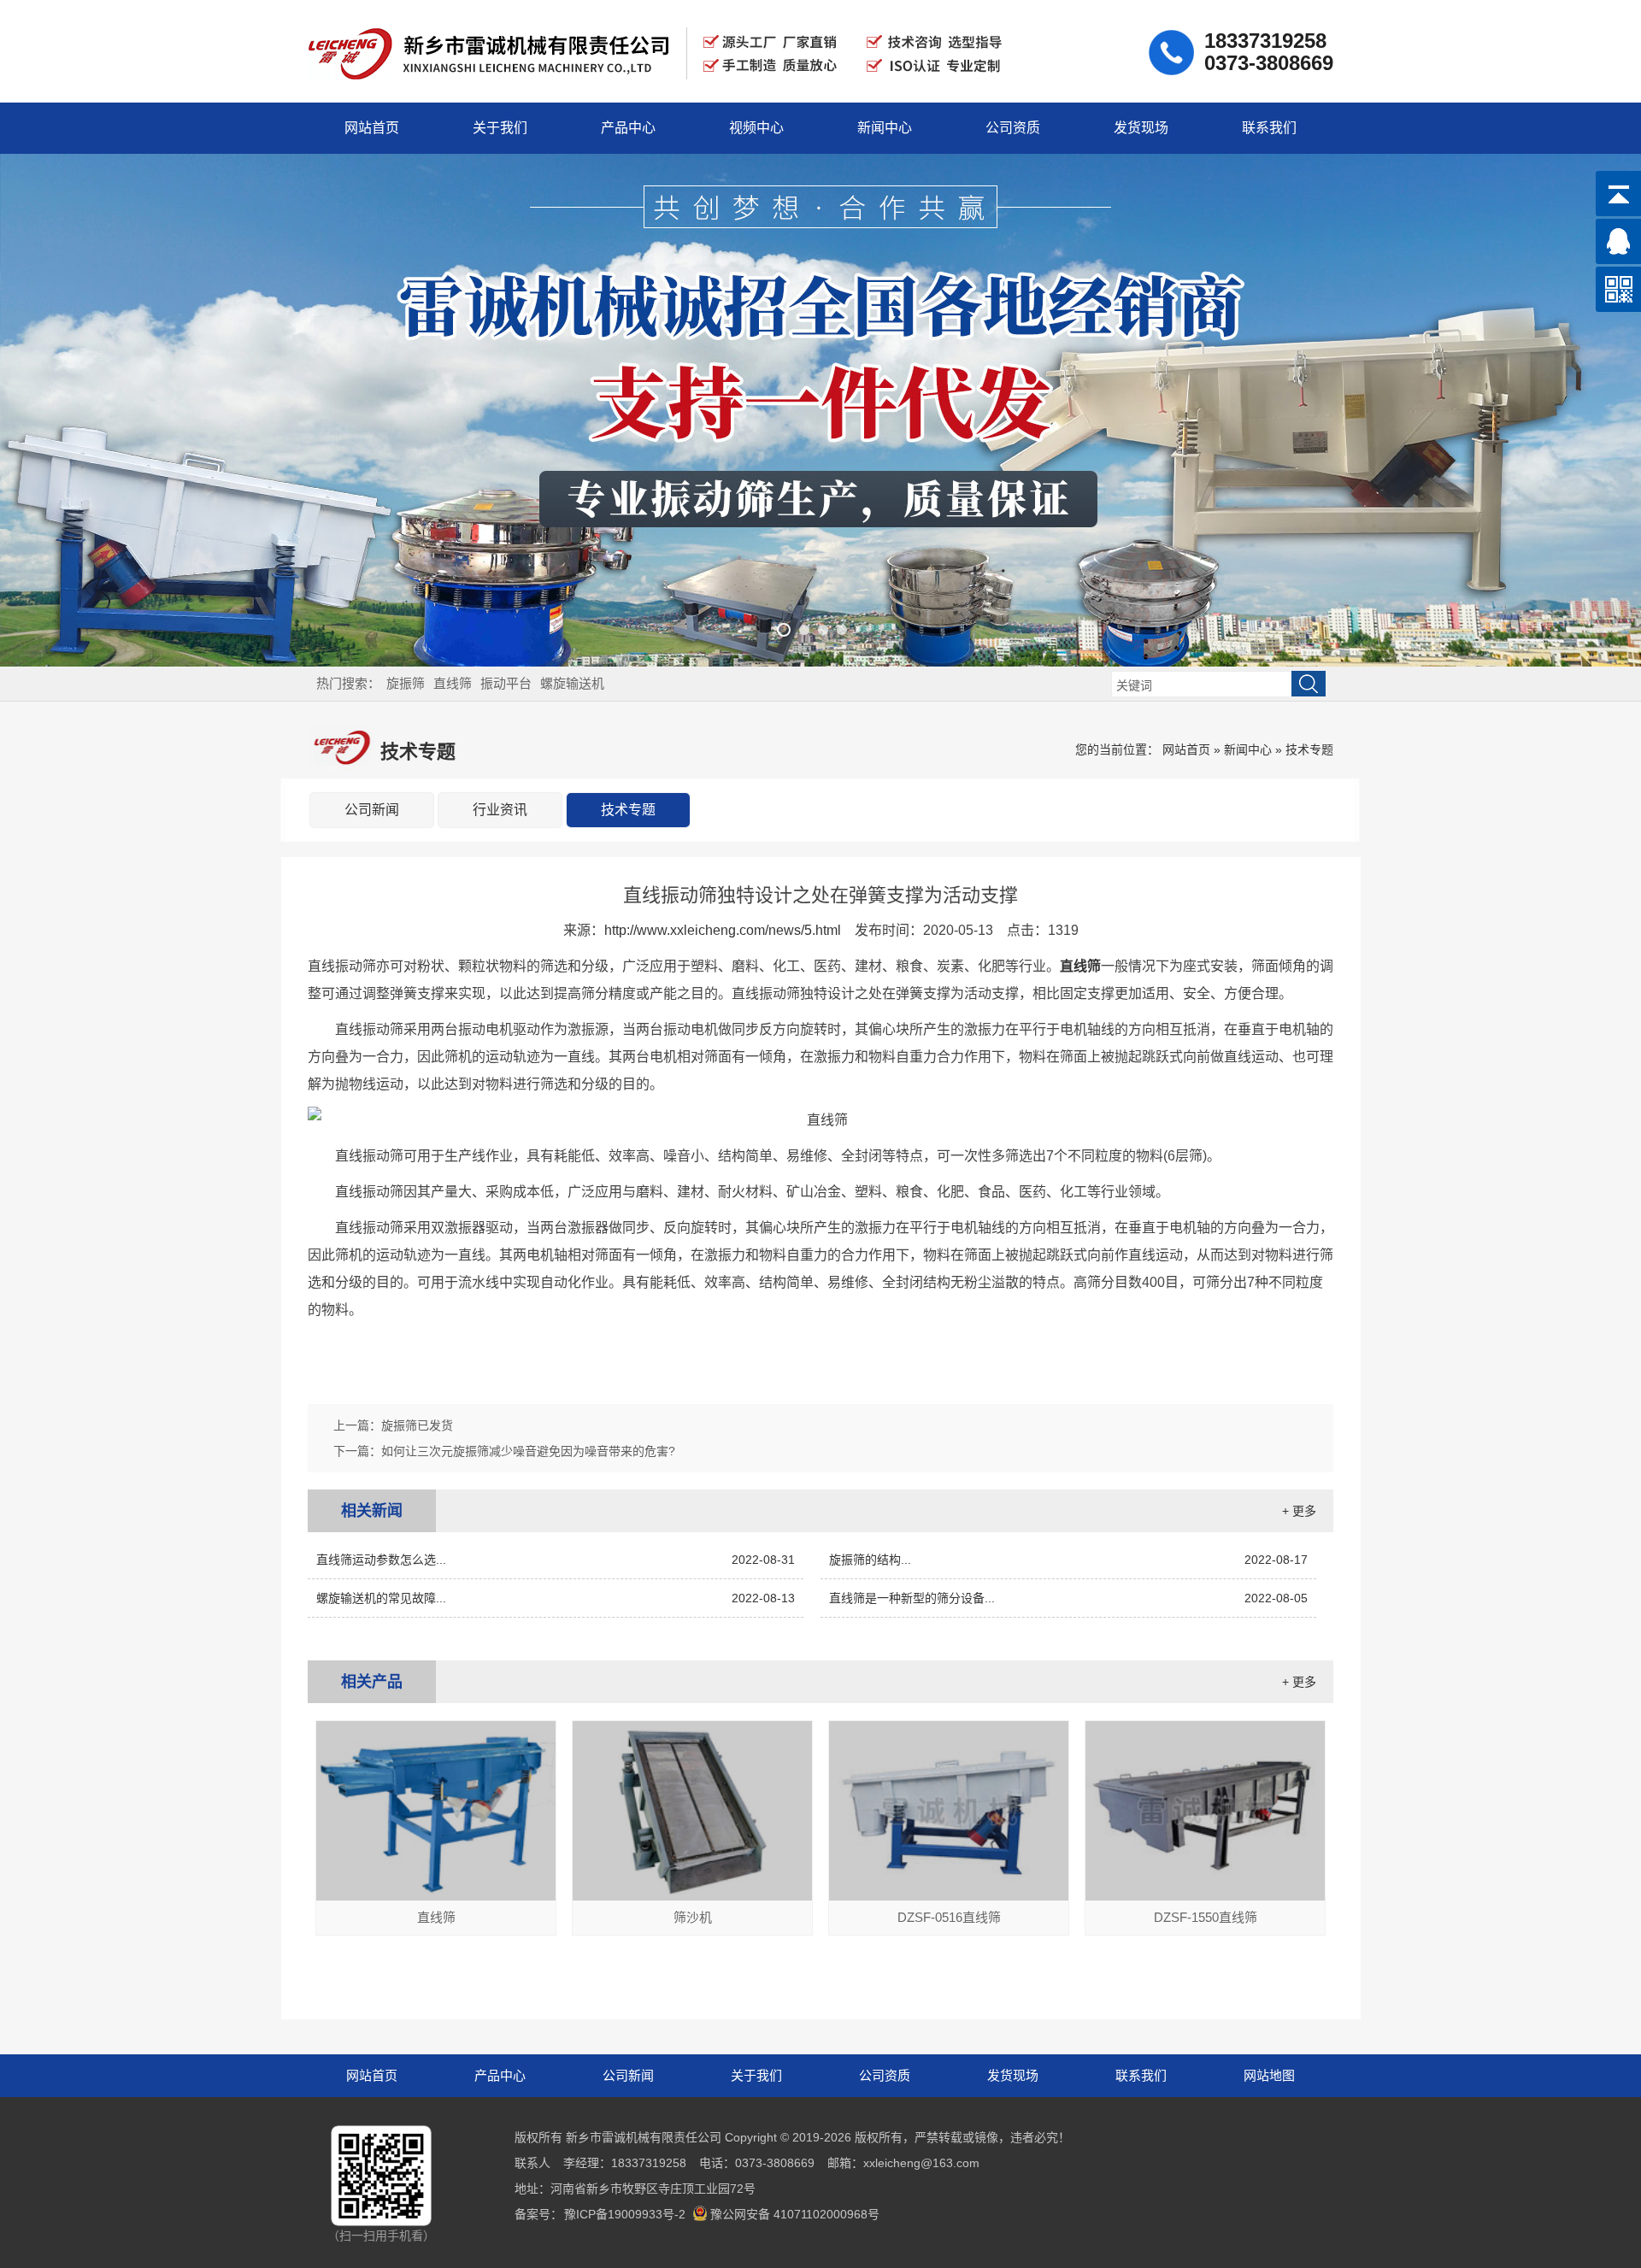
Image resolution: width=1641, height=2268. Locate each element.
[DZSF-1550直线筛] (1205, 1896)
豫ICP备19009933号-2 (625, 2214)
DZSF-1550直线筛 (1206, 1917)
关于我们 (500, 128)
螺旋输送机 (572, 683)
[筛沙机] (692, 1896)
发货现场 (1141, 128)
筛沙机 (693, 1917)
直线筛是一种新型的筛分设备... (1068, 1598)
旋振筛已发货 (417, 1425)
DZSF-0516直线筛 (949, 1917)
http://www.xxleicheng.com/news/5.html (723, 930)
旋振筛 (406, 683)
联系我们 (1269, 128)
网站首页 (372, 128)
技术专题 (1309, 749)
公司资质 (1013, 128)
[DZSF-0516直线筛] (949, 1896)
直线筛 (453, 683)
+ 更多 (1299, 1511)
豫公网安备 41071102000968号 (795, 2214)
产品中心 (628, 128)
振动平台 (506, 683)
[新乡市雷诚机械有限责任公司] (659, 88)
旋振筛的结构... (1068, 1560)
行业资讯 (500, 810)
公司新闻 (372, 810)
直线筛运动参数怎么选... (556, 1560)
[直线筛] (436, 1896)
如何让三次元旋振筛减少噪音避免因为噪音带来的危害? (528, 1451)
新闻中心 (885, 128)
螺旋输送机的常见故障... (556, 1598)
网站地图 (1269, 2075)
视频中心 (756, 128)
